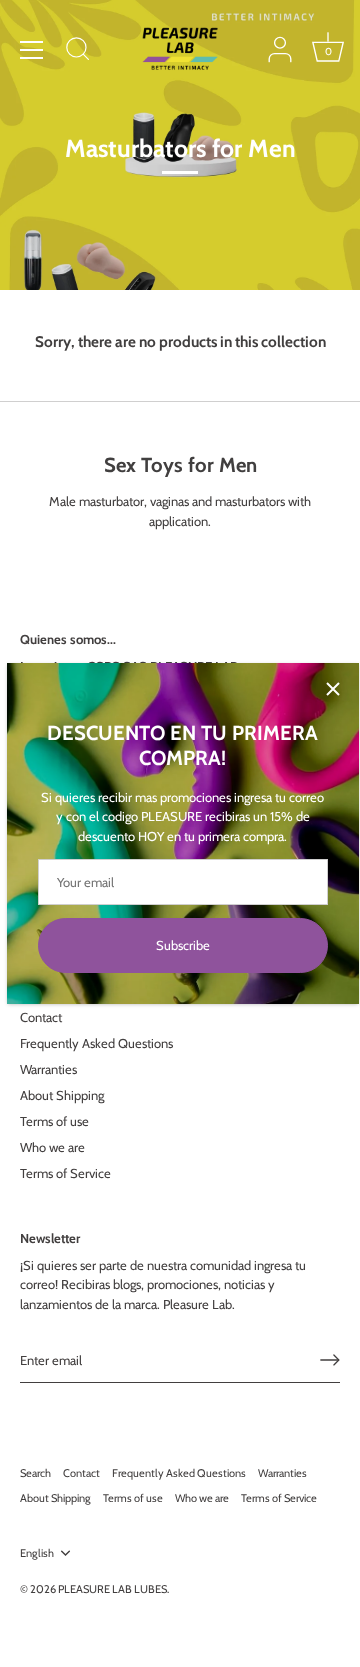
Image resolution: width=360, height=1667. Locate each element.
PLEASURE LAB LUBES (112, 1589)
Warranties (48, 1069)
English (37, 1553)
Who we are (52, 1147)
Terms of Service (65, 1173)
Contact (41, 1017)
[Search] (78, 52)
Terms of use (54, 1121)
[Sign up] (330, 1360)
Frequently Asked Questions (96, 1043)
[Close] (333, 689)
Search (35, 1473)
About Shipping (62, 1095)
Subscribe (183, 945)
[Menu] (32, 50)
